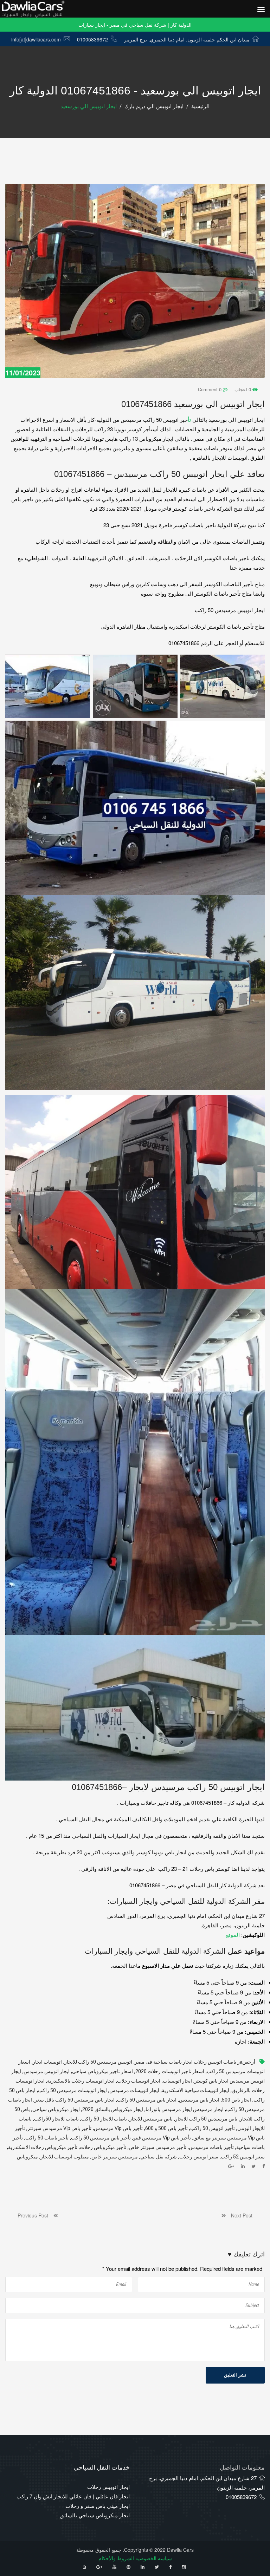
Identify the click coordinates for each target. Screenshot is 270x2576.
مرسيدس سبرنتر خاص (115, 2157)
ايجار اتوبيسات (177, 2081)
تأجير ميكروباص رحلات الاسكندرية (43, 2147)
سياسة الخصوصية (154, 2558)
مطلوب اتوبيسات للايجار (65, 2157)
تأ (189, 419)
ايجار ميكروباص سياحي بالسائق (95, 2515)
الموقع (233, 1935)
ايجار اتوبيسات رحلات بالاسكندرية (81, 2081)
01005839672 (92, 39)
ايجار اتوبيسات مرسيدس (134, 2090)
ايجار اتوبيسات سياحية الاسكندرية (195, 2090)
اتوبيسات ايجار (47, 2062)
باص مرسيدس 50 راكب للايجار (206, 2119)
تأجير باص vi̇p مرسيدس (118, 2128)
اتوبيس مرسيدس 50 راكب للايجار (98, 2062)
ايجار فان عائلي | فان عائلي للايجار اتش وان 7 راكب (73, 2496)
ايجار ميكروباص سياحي (56, 2109)
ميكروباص (27, 2157)
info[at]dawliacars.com (36, 39)
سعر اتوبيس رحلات (199, 2157)
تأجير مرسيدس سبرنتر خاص (157, 2147)
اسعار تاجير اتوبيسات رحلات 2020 (170, 2072)
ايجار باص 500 (236, 2100)
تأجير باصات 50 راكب (47, 2138)
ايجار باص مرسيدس (199, 2100)
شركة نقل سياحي (159, 2157)
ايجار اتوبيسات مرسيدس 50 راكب (72, 2090)
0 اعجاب (243, 389)
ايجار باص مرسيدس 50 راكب (147, 2100)
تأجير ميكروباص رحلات (103, 2147)
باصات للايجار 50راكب (56, 2119)
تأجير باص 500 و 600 (166, 2128)
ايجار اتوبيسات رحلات (139, 2081)
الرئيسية (200, 106)
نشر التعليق (235, 2375)
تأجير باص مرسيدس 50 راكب (101, 2138)
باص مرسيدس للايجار (151, 2119)
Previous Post (36, 2215)
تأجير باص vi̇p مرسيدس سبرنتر (59, 2128)
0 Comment (210, 389)
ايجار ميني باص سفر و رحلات (98, 2506)
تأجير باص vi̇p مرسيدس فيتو (162, 2138)
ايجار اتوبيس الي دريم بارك (154, 106)
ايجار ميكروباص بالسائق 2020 (113, 2109)
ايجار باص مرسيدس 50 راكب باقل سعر (75, 2100)
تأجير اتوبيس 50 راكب (213, 2128)
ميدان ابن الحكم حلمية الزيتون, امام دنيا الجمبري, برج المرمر (187, 39)
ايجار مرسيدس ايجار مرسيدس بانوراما (185, 2109)
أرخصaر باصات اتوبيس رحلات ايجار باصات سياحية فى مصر (195, 2062)
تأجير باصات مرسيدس (211, 2147)
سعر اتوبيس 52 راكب (243, 2157)
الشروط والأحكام (116, 2558)
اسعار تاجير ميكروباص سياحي (102, 2072)
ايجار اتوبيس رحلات (108, 2487)
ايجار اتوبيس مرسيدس (47, 2072)
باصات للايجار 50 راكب (104, 2119)
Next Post (239, 2215)
